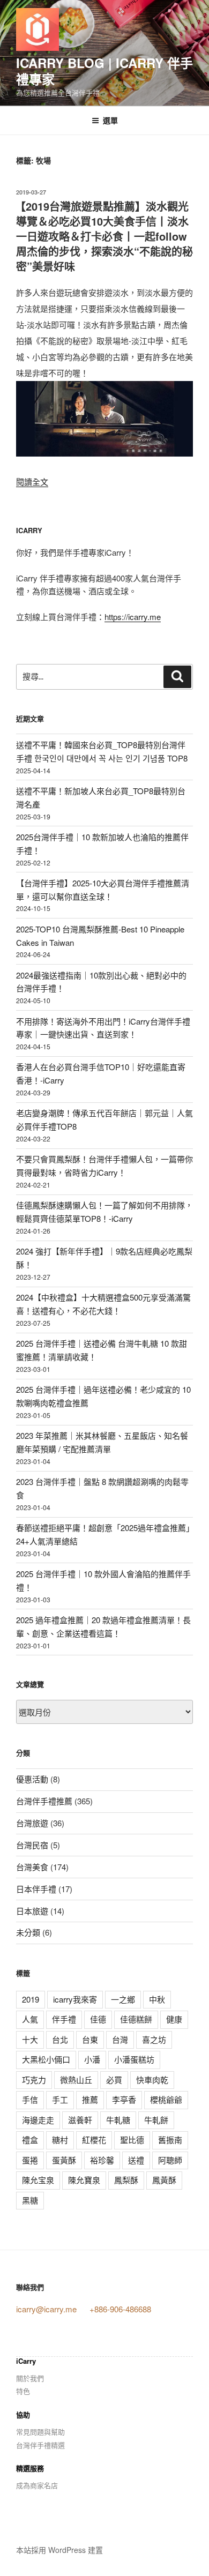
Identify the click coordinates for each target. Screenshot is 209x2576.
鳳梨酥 (126, 2180)
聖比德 (132, 2140)
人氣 (30, 2019)
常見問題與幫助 (40, 2432)
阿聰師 (170, 2160)
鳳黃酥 (164, 2180)
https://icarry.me (133, 617)
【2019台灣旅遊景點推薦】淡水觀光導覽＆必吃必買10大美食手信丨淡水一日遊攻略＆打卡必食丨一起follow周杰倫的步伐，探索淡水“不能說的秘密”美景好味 (104, 236)
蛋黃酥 (64, 2160)
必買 (114, 2080)
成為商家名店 (37, 2485)
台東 (90, 2039)
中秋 (157, 1999)
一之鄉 (123, 1999)
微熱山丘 (76, 2080)
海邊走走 (38, 2120)
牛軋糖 (118, 2120)
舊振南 (170, 2140)
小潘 (92, 2059)
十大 (30, 2039)
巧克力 (34, 2080)
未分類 (28, 1932)
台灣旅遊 (32, 1823)
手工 (60, 2099)
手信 (30, 2099)
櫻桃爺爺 (166, 2099)
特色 (23, 2391)
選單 (110, 120)
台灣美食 (32, 1867)
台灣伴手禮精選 (40, 2445)
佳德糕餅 (136, 2019)
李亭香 (124, 2099)
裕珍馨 (102, 2160)
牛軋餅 (156, 2120)
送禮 (136, 2160)
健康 (174, 2019)
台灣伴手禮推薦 (44, 1801)
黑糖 (30, 2200)
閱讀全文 (32, 481)
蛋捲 (30, 2160)
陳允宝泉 (38, 2180)
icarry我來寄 (75, 1999)
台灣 (120, 2039)
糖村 (60, 2140)
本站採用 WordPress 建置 (59, 2550)
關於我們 (30, 2378)
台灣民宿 (32, 1845)
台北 (60, 2039)
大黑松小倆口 (46, 2059)
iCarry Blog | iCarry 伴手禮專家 (104, 71)
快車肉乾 (152, 2080)
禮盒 (30, 2140)
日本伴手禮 (36, 1889)
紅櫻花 (94, 2140)
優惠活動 (32, 1779)
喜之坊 (154, 2039)
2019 (31, 1999)
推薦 (90, 2099)
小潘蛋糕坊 (134, 2059)
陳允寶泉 (84, 2180)
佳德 (98, 2019)
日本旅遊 (32, 1911)
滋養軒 (80, 2120)
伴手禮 (64, 2019)
